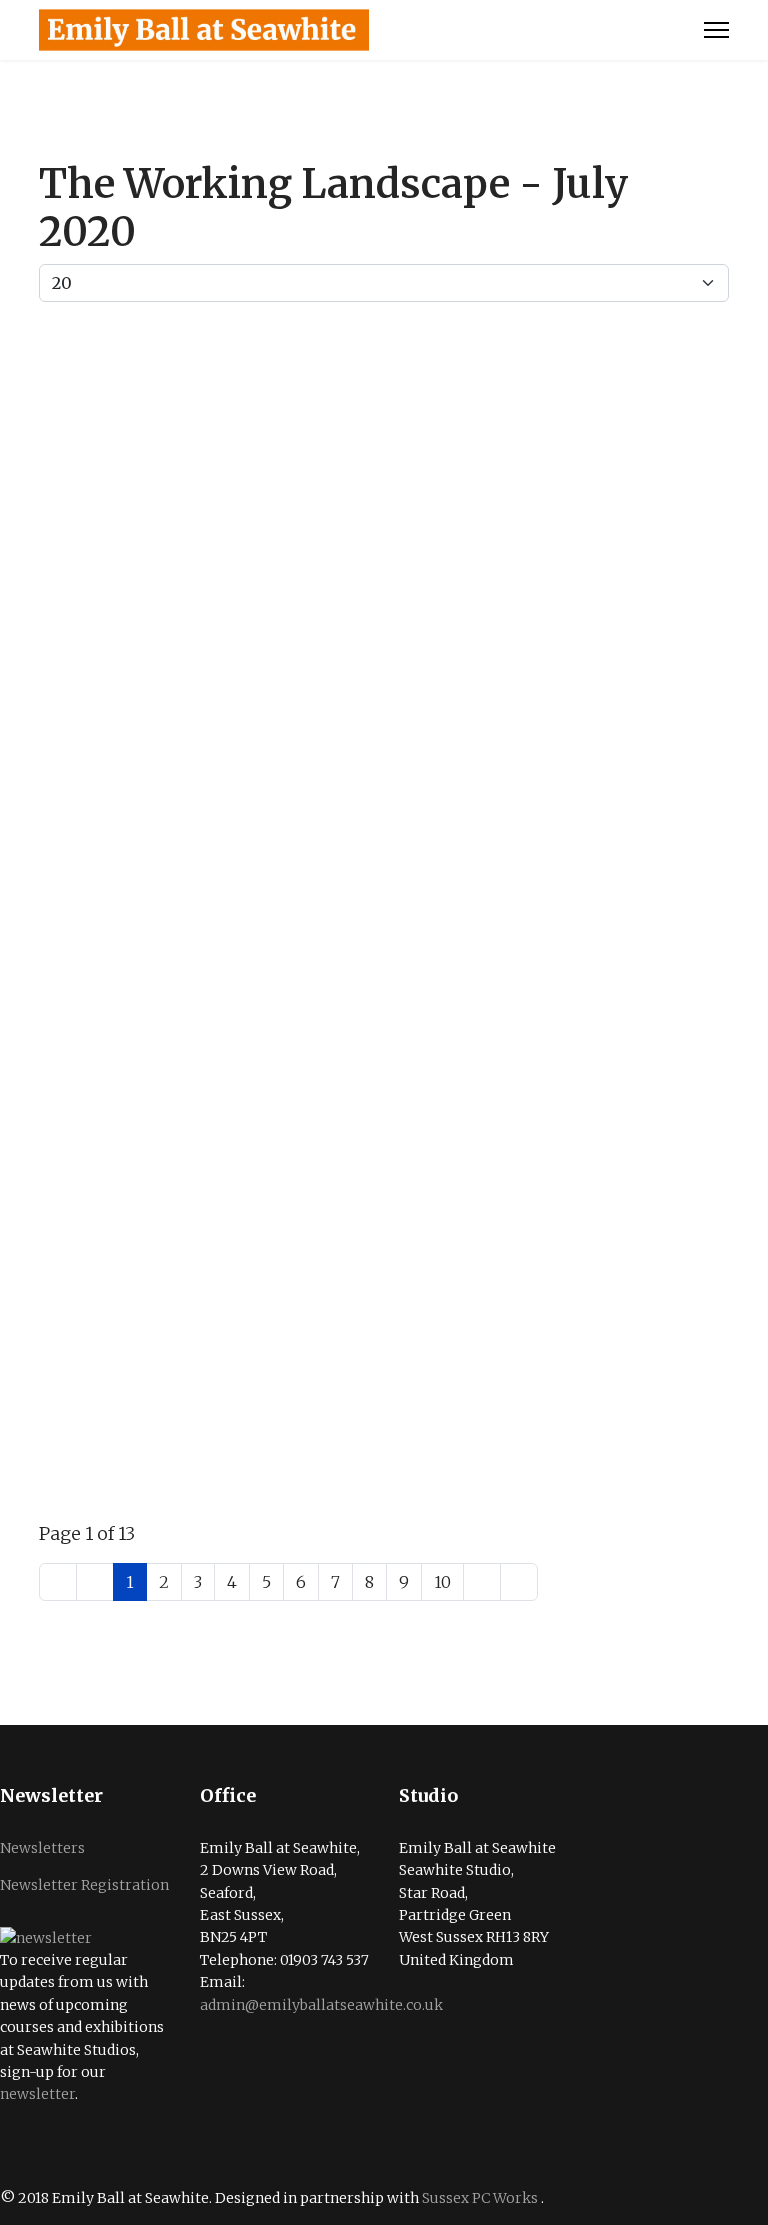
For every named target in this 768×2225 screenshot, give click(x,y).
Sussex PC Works (481, 2198)
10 (442, 1582)
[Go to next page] (482, 1582)
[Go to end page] (519, 1582)
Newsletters (42, 1848)
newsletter (37, 2094)
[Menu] (716, 30)
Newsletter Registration (84, 1885)
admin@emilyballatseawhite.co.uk (321, 2005)
